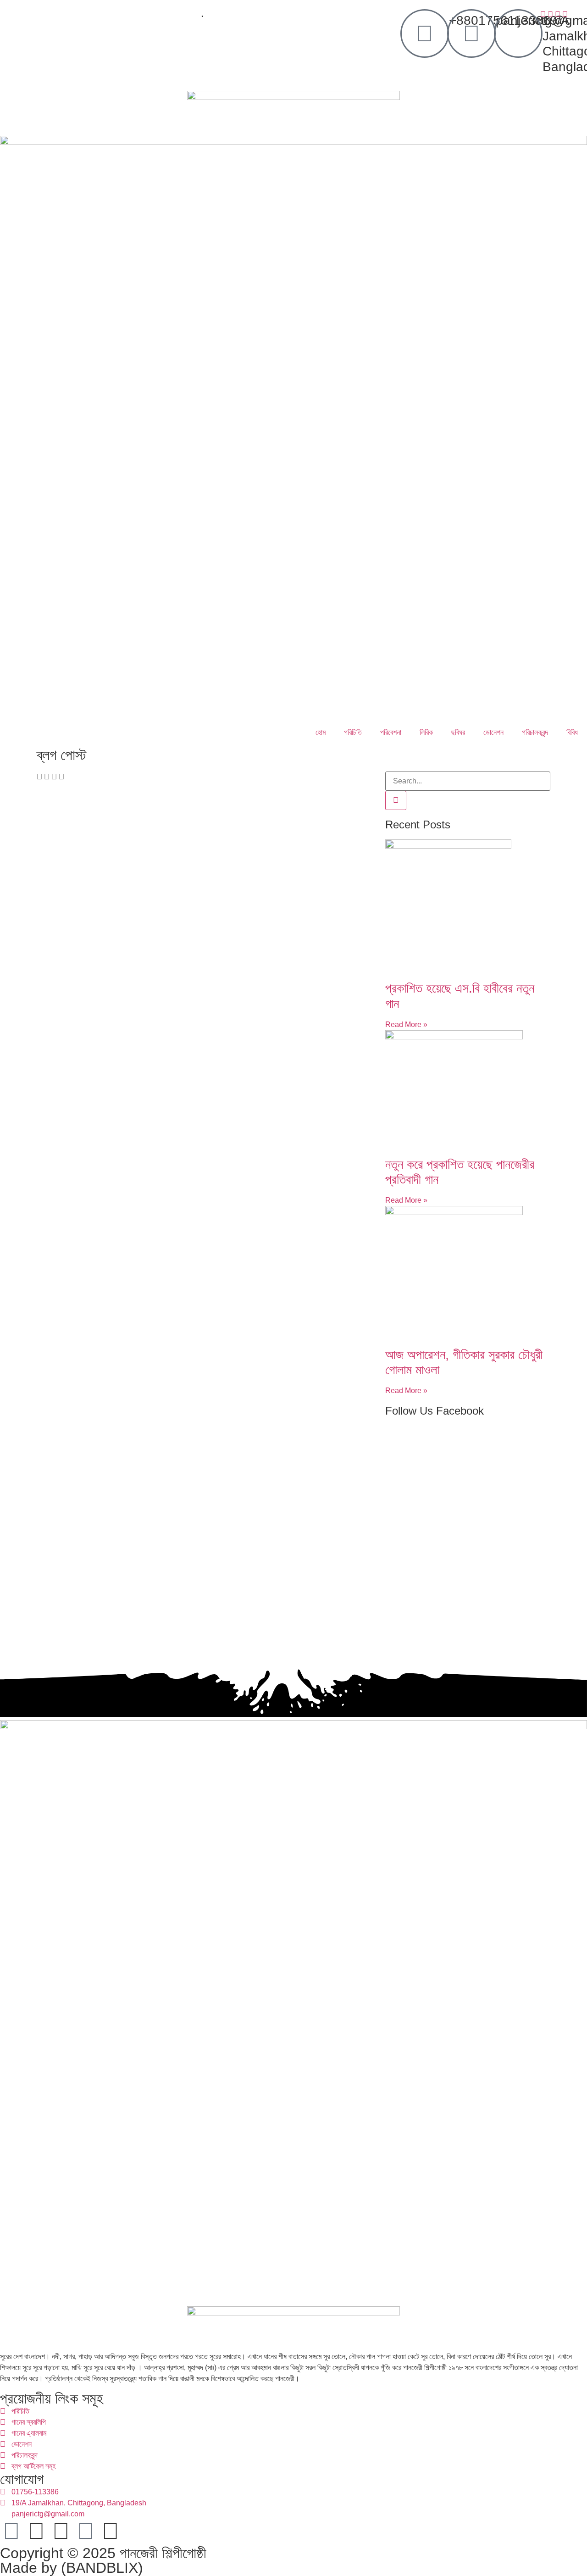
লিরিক (426, 732)
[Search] (396, 800)
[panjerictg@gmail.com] (471, 33)
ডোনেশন (493, 732)
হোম (321, 732)
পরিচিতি (353, 732)
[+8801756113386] (425, 33)
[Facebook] (11, 2531)
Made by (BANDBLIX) (72, 2568)
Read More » (406, 1024)
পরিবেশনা (391, 732)
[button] (39, 777)
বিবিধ (572, 732)
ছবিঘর (458, 732)
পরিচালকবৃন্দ (535, 732)
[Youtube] (86, 2531)
